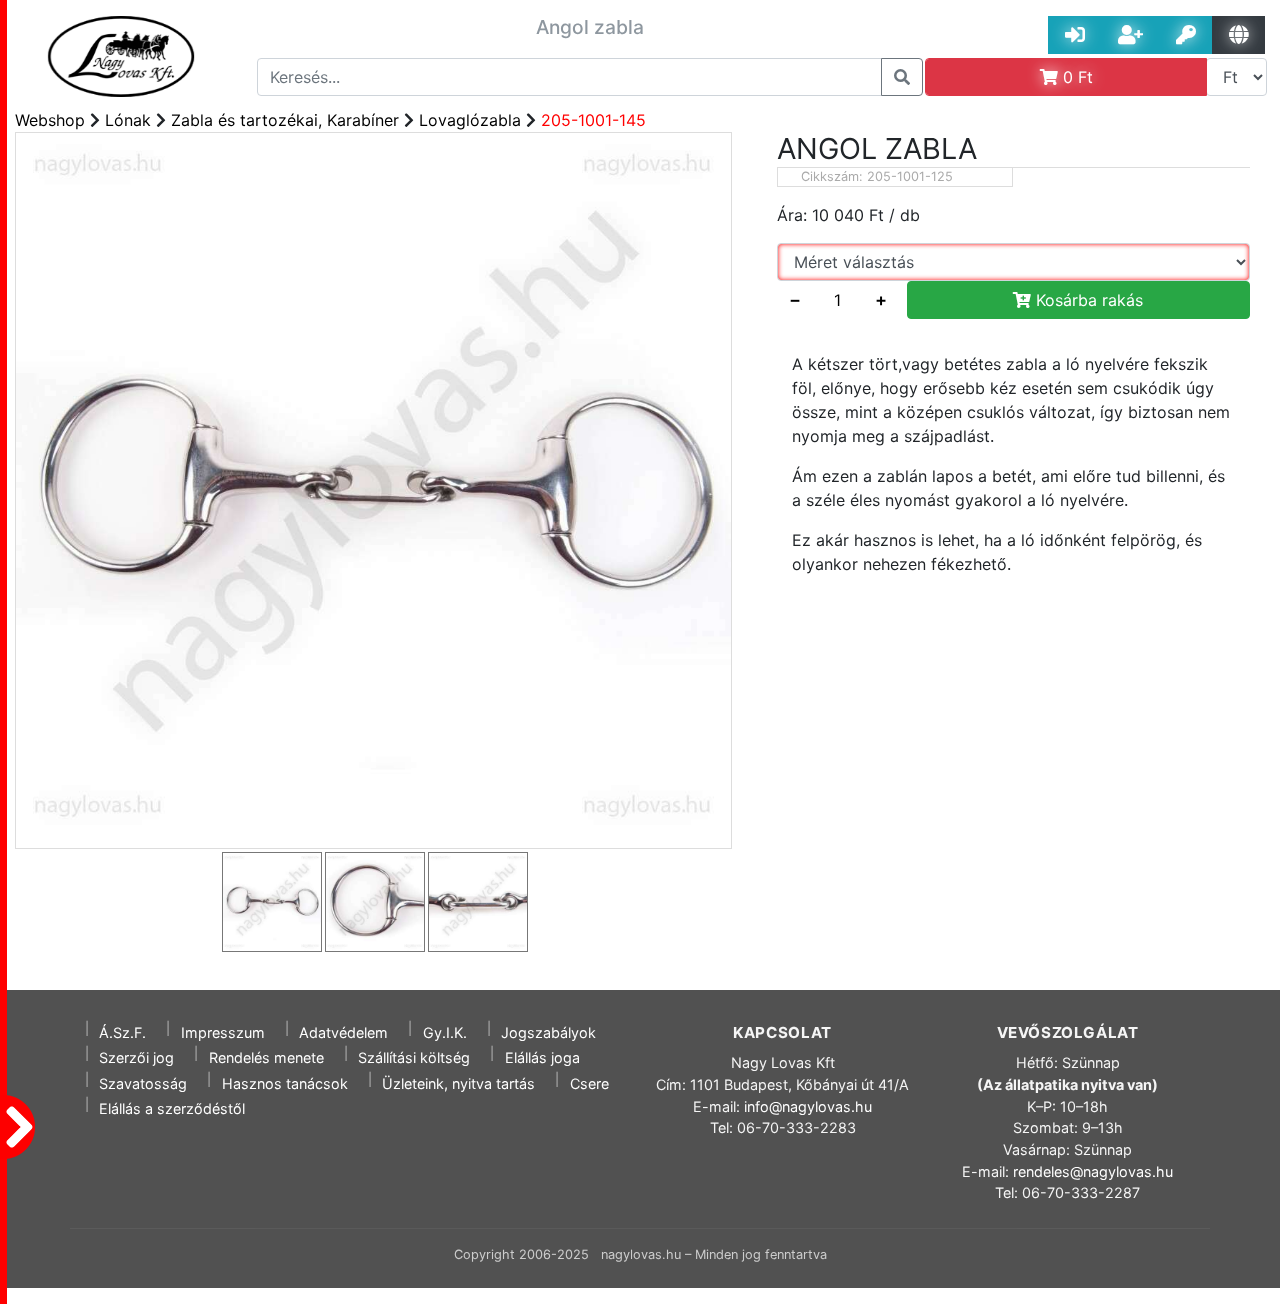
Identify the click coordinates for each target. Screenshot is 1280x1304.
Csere (589, 1083)
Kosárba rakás (1087, 300)
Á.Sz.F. (122, 1032)
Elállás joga (542, 1057)
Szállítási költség (414, 1057)
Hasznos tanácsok (285, 1083)
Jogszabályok (548, 1032)
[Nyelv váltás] (1238, 35)
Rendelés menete (266, 1057)
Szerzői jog (136, 1057)
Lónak (128, 120)
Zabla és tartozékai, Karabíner (285, 120)
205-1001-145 (593, 120)
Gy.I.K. (445, 1032)
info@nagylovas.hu (808, 1106)
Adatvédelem (343, 1032)
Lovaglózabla (470, 120)
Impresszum (223, 1032)
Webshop (50, 120)
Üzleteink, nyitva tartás (458, 1083)
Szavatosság (143, 1083)
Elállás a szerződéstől (172, 1108)
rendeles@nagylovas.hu (1093, 1171)
